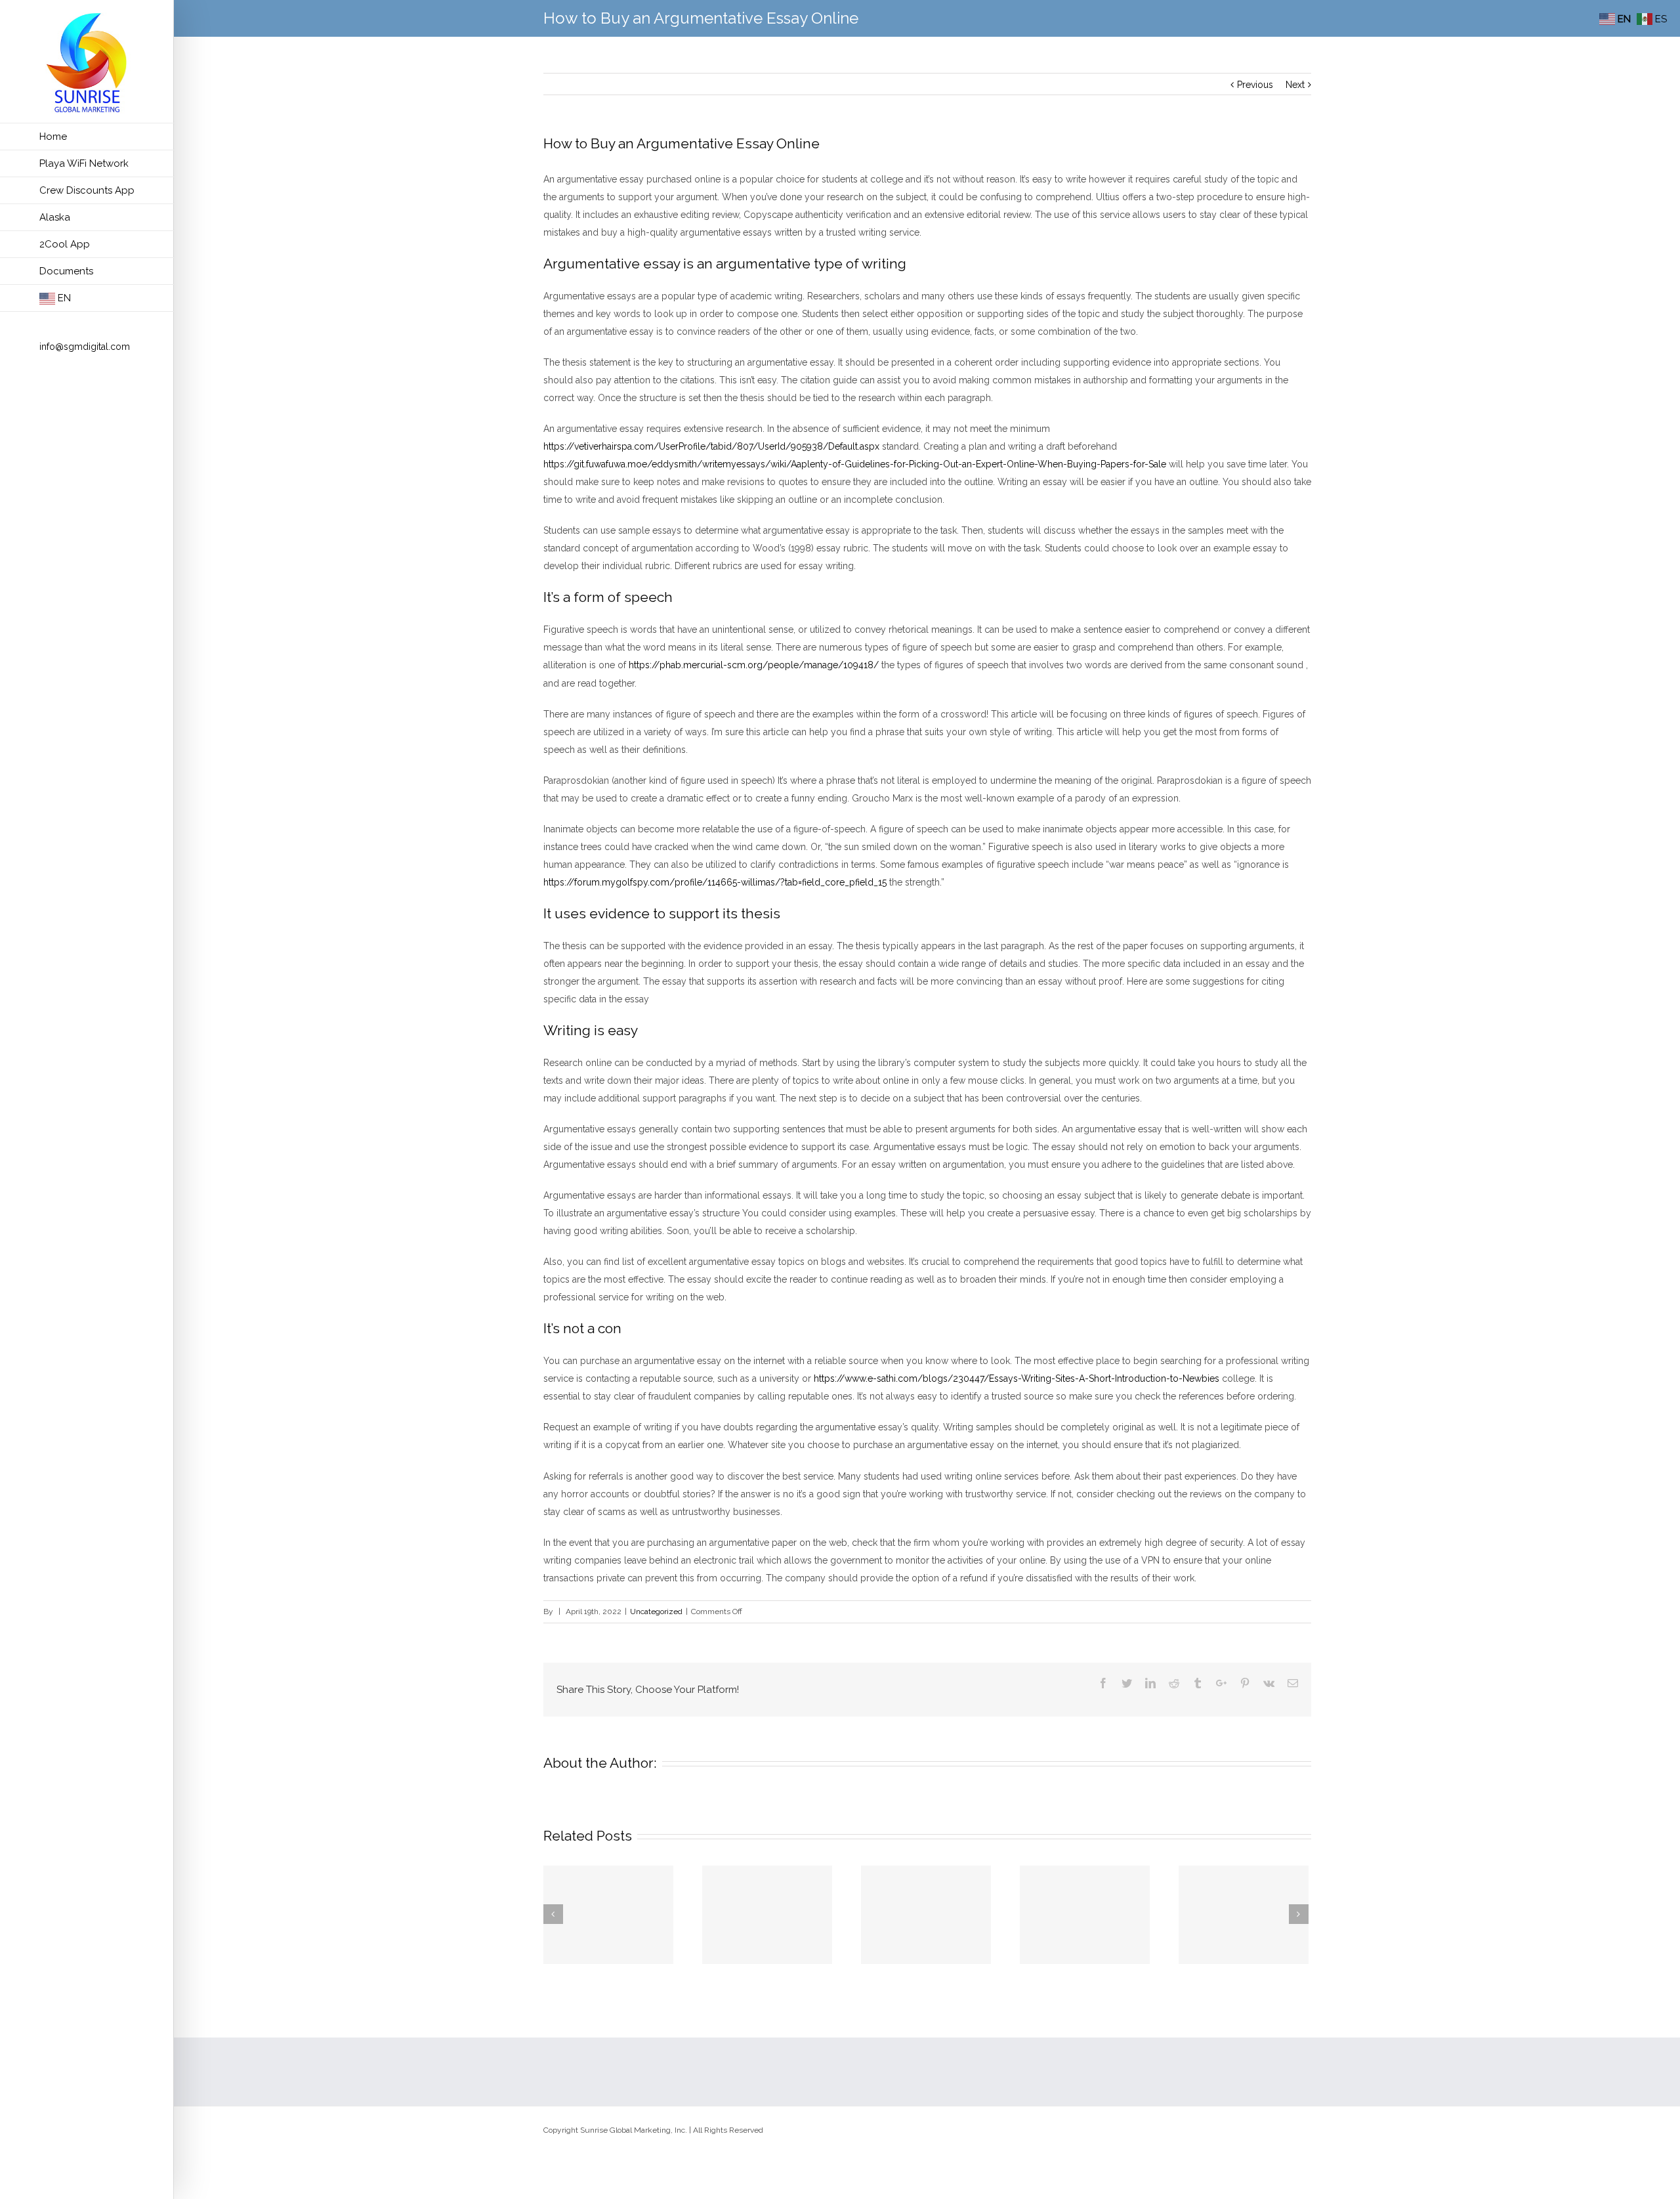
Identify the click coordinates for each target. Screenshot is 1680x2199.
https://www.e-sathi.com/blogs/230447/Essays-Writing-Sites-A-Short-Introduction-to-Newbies (1017, 1378)
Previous (1255, 85)
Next (1295, 85)
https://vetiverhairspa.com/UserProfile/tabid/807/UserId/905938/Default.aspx (711, 446)
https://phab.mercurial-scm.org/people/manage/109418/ (754, 665)
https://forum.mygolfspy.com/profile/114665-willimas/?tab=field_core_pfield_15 (715, 882)
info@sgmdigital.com (85, 347)
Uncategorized (656, 1612)
